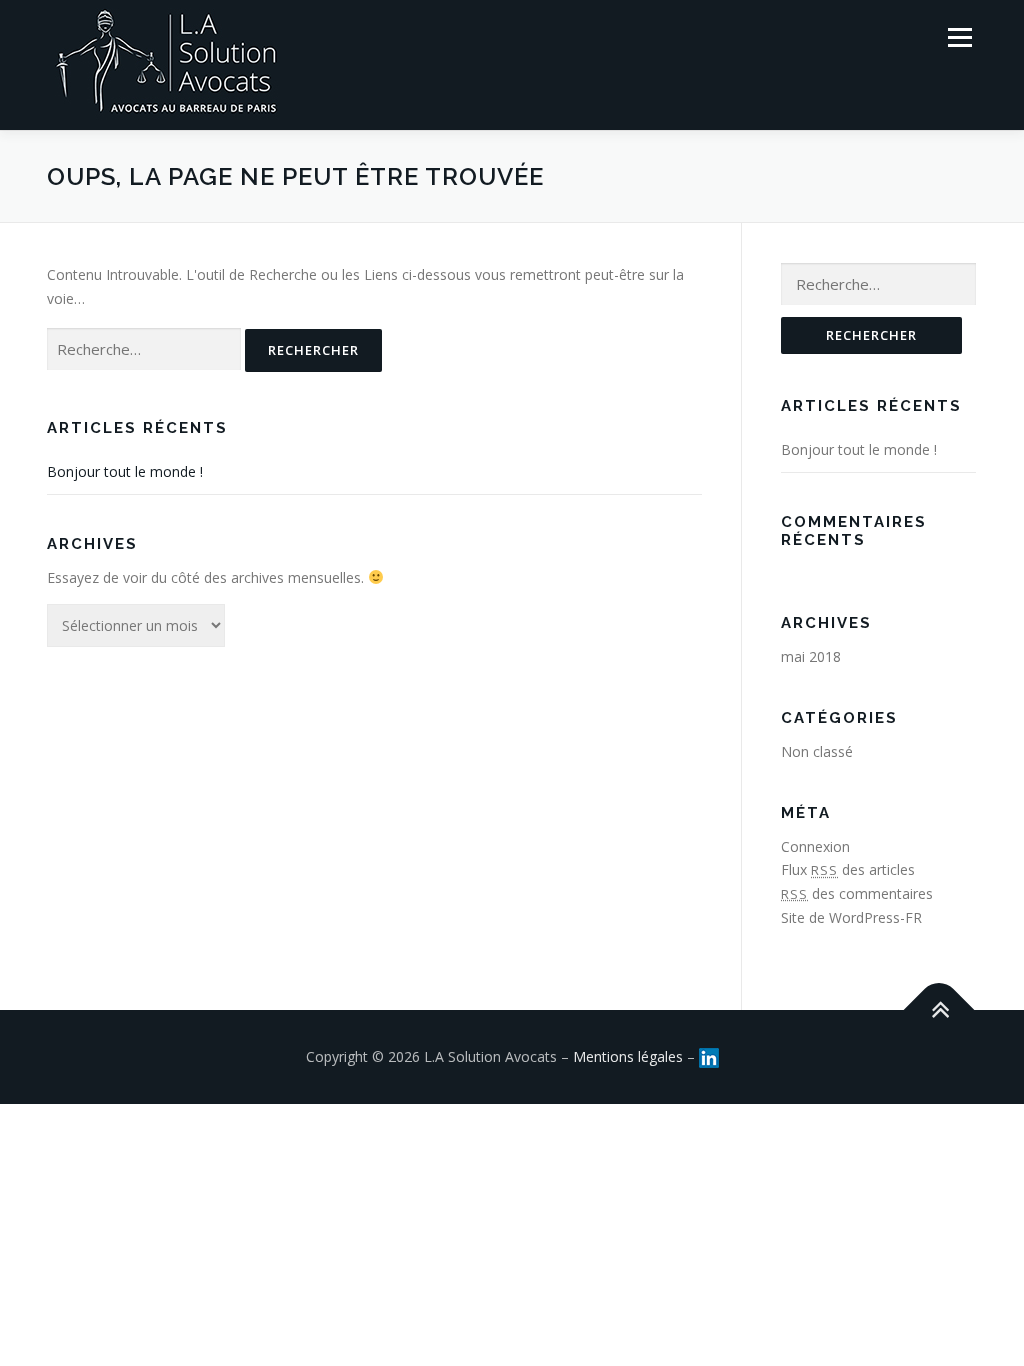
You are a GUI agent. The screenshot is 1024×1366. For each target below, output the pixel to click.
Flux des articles (848, 869)
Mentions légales (628, 1056)
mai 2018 (811, 656)
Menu (959, 37)
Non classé (817, 751)
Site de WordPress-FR (851, 917)
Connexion (815, 846)
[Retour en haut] (939, 1009)
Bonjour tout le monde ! (125, 471)
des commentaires (857, 893)
